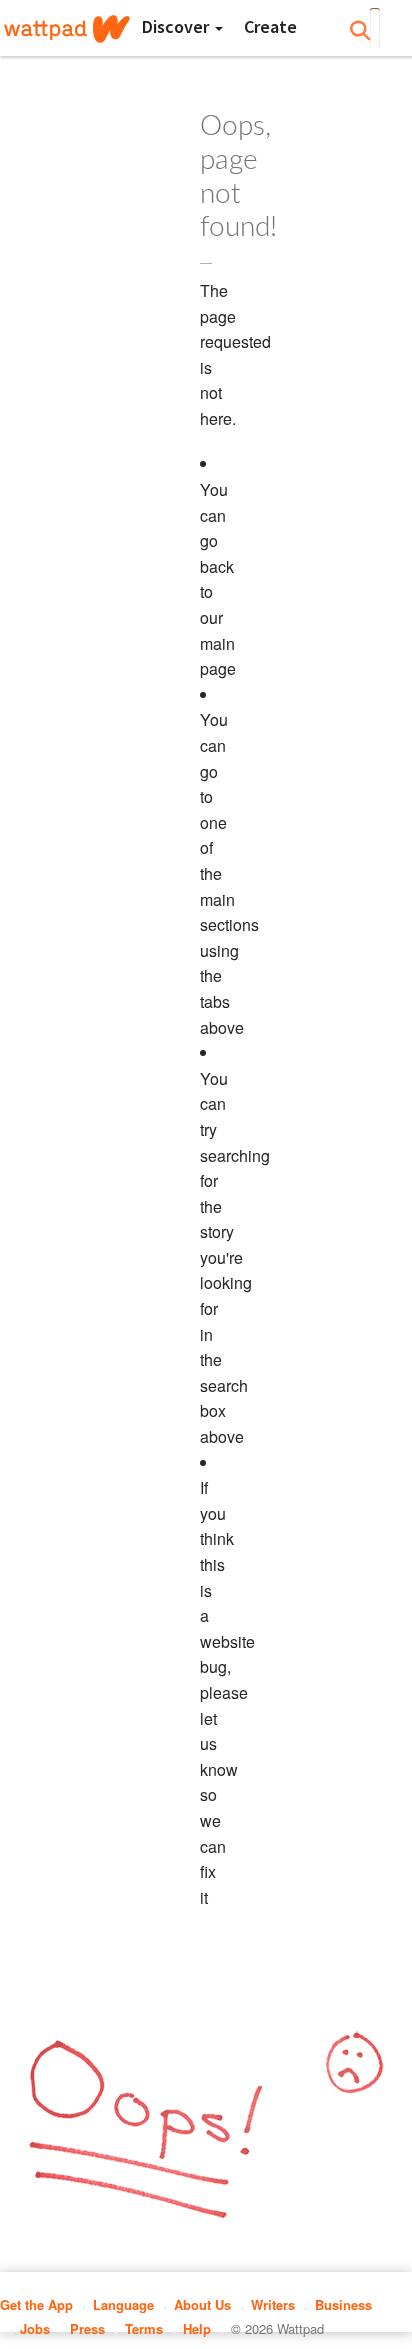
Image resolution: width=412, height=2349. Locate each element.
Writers (273, 2304)
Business (343, 2304)
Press (87, 2328)
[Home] (67, 29)
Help (197, 2328)
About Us (202, 2304)
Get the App (36, 2304)
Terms (144, 2328)
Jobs (35, 2328)
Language (123, 2304)
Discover (177, 26)
